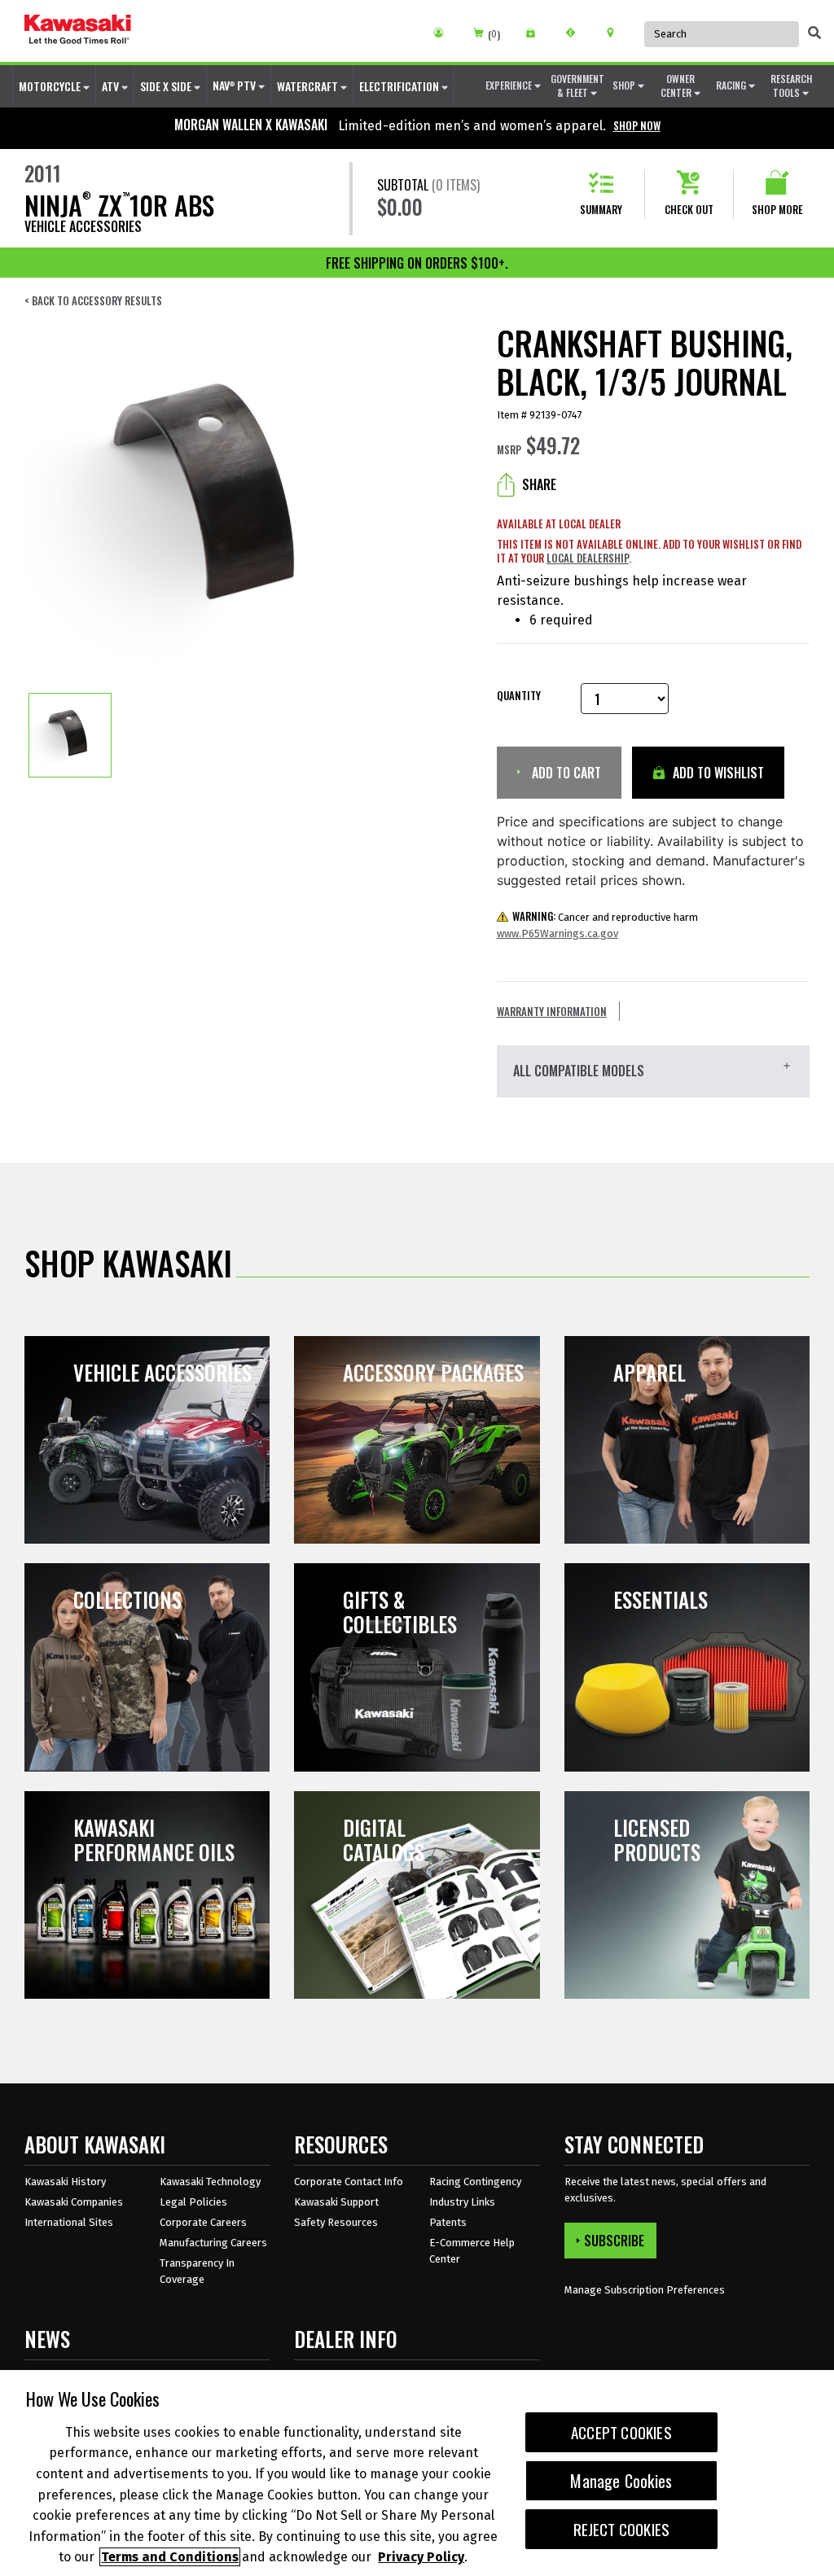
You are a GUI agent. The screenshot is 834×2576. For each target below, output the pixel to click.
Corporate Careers (203, 2222)
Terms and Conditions (170, 2557)
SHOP (625, 85)
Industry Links (462, 2202)
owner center (678, 85)
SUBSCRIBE (614, 2241)
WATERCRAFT (309, 86)
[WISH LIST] (536, 33)
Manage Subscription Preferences (645, 2290)
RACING (732, 85)
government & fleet (577, 85)
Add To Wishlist (717, 773)
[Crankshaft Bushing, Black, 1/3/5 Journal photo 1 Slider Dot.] (70, 735)
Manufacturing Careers (213, 2243)
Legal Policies (193, 2202)
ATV (112, 86)
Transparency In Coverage (197, 2271)
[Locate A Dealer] (616, 33)
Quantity (519, 696)
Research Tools (791, 85)
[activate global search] (814, 33)
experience (510, 85)
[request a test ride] (576, 33)
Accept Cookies (621, 2432)
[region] (417, 2473)
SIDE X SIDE (167, 86)
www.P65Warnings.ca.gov (557, 933)
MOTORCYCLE (51, 86)
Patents (448, 2222)
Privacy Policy (421, 2557)
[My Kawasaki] (444, 33)
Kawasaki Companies (74, 2202)
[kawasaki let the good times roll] (78, 31)
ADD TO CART (565, 773)
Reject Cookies (622, 2529)
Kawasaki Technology (210, 2182)
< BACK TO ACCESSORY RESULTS (93, 301)
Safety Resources (336, 2222)
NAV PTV (235, 85)
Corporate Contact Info (349, 2182)
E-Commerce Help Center (472, 2251)
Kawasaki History (65, 2182)
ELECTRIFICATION (400, 86)
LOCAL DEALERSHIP (588, 558)
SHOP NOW (637, 125)
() (494, 35)
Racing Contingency (475, 2182)
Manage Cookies (621, 2481)
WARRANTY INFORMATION (552, 1011)
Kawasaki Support (336, 2202)
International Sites (69, 2222)
